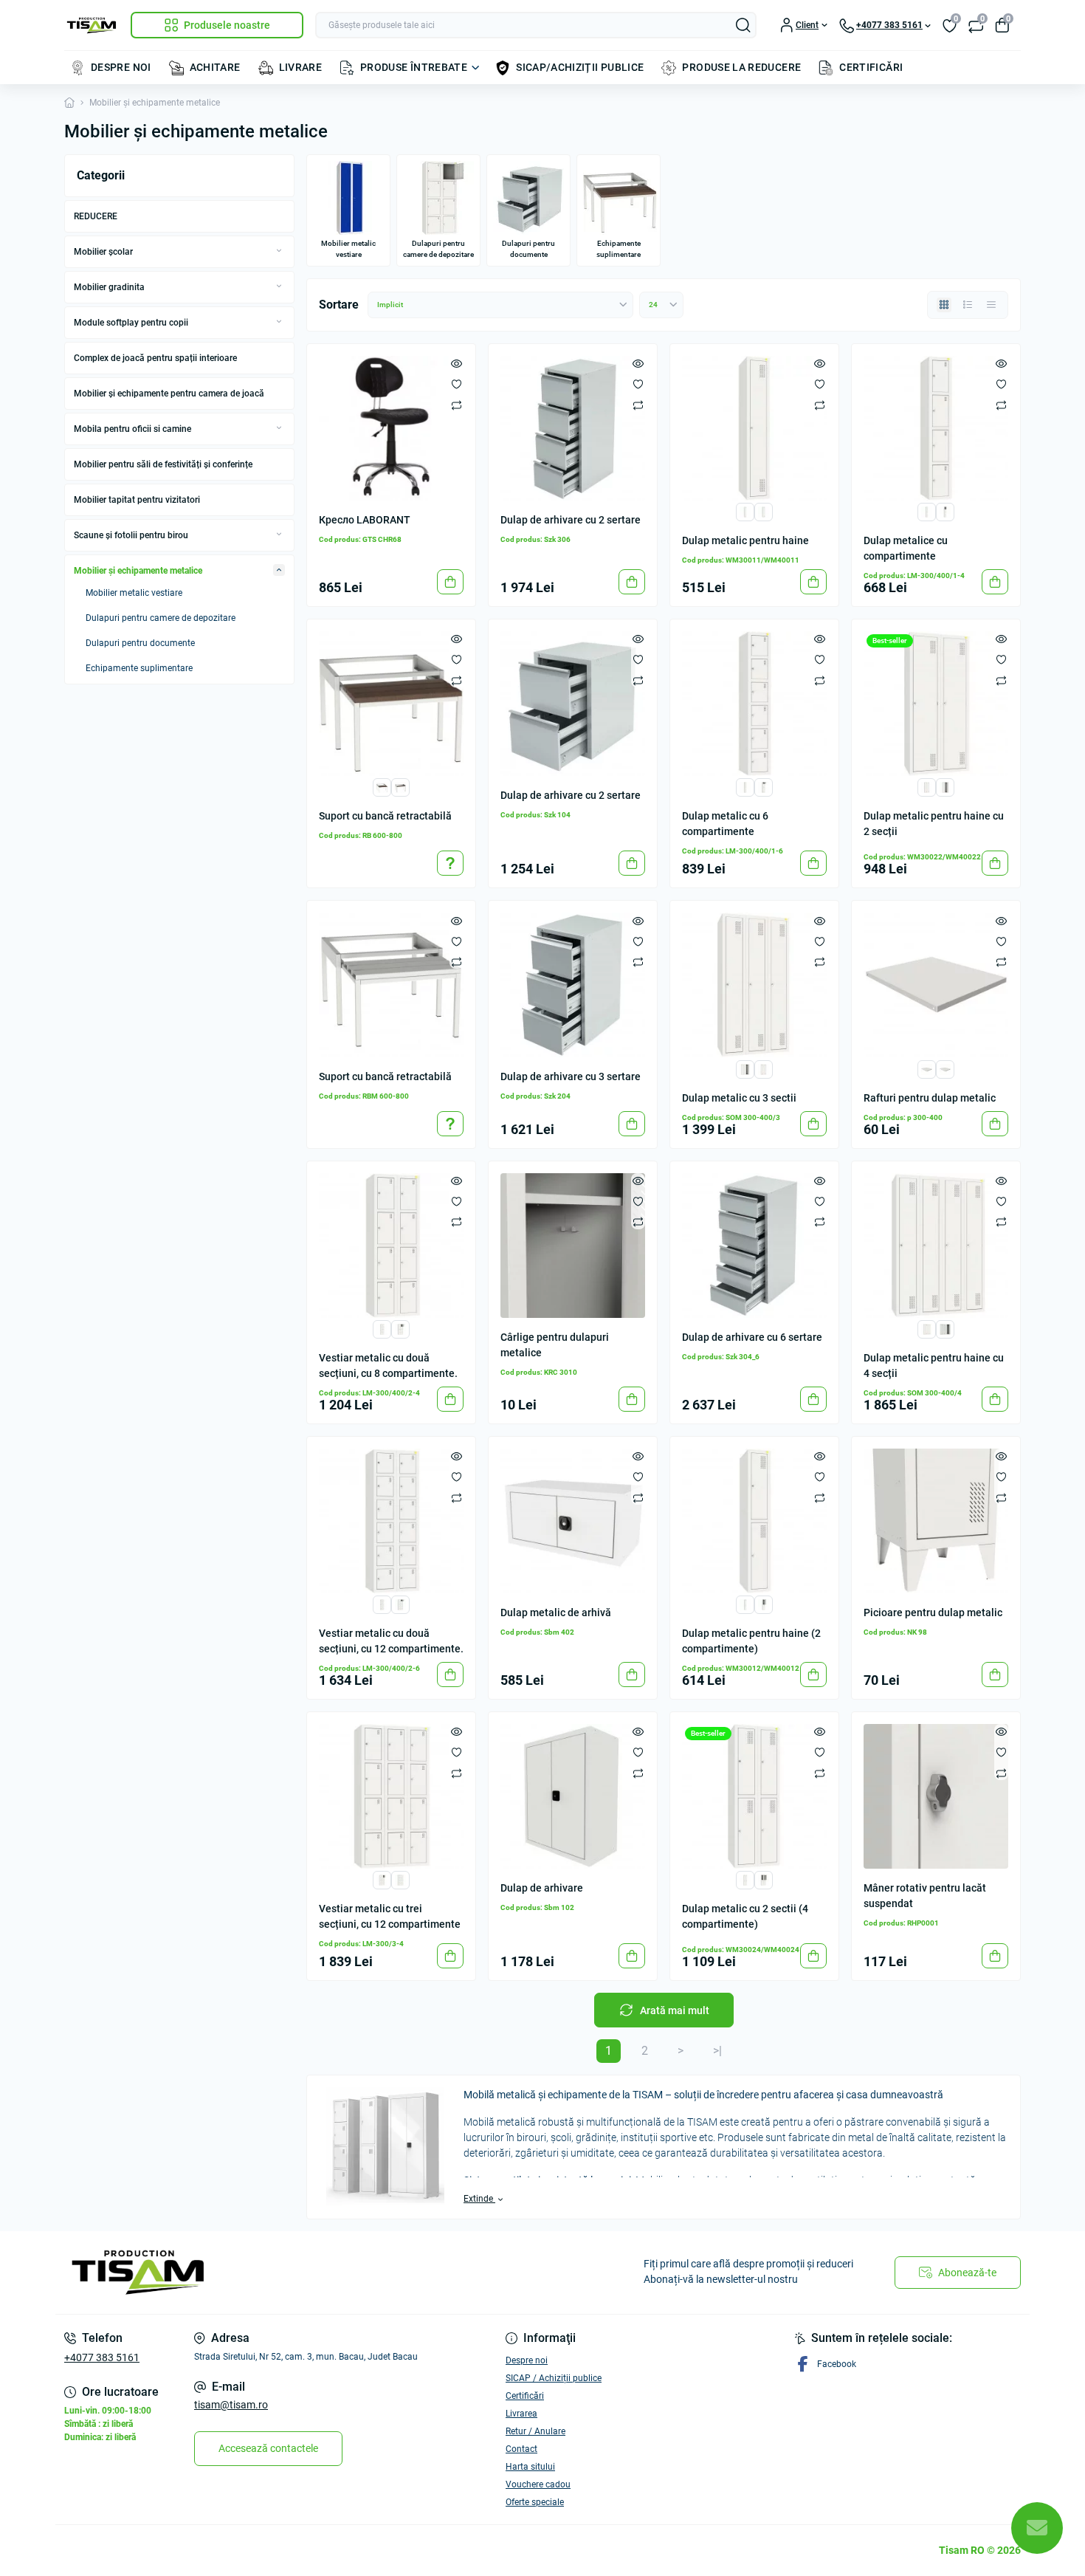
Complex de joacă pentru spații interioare (155, 358)
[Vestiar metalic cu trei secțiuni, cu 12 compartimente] (391, 1796)
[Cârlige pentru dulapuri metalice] (573, 1246)
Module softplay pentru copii (131, 323)
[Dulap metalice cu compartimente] (936, 428)
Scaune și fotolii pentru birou (131, 535)
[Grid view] (944, 305)
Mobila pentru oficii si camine (132, 429)
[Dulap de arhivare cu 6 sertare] (754, 1246)
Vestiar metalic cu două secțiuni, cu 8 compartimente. (388, 1366)
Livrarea (521, 2414)
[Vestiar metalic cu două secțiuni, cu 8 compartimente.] (391, 1246)
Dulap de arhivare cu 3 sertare (571, 1076)
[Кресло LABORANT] (391, 428)
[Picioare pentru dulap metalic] (936, 1521)
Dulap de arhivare (542, 1888)
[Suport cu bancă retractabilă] (391, 704)
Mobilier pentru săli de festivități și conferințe (163, 464)
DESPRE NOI (121, 67)
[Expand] (279, 251)
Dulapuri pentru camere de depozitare (161, 618)
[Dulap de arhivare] (573, 1796)
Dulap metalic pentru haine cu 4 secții (934, 1366)
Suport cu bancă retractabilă (385, 816)
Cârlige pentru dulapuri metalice (555, 1345)
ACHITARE (215, 67)
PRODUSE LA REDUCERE (741, 67)
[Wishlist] (457, 384)
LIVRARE (301, 67)
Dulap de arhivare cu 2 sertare (571, 520)
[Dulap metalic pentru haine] (754, 428)
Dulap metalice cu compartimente (906, 548)
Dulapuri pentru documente (140, 643)
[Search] (743, 25)
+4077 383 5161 (102, 2357)
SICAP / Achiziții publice (554, 2378)
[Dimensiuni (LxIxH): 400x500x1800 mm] (764, 511)
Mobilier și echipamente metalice (138, 571)
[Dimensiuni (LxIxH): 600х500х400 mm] (382, 787)
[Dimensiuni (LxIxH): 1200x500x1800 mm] (745, 1068)
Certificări (525, 2396)
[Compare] (457, 405)
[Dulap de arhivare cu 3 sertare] (573, 985)
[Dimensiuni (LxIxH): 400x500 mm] (945, 1068)
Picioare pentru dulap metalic (933, 1612)
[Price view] (991, 305)
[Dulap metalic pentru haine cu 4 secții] (936, 1246)
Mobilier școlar (103, 252)
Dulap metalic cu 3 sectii (739, 1098)
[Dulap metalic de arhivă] (573, 1521)
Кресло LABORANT (365, 520)
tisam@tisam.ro (231, 2405)
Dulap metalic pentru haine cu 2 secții (934, 824)
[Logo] (92, 25)
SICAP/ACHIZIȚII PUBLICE (580, 67)
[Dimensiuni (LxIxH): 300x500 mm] (927, 1068)
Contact (521, 2449)
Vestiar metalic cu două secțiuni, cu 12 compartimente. (391, 1641)
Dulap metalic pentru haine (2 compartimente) (751, 1641)
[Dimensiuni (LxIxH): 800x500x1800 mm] (945, 787)
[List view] (968, 305)
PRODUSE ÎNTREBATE (414, 67)
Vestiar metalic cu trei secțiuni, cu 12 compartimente (390, 1916)
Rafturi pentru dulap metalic (930, 1098)
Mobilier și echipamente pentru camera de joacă (169, 394)
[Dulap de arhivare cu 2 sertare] (573, 428)
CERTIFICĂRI (871, 67)
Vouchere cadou (538, 2484)
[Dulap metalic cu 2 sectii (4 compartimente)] (754, 1796)
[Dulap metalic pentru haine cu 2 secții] (936, 704)
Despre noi (527, 2360)
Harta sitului (530, 2467)
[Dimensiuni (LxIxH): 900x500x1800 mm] (764, 1068)
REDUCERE (96, 216)
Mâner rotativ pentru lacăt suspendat (925, 1896)
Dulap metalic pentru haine (745, 540)
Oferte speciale (535, 2502)
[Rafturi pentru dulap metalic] (936, 985)
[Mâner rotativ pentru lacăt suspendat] (936, 1796)
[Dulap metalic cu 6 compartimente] (754, 704)
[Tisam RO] (299, 2273)
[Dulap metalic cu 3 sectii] (754, 985)
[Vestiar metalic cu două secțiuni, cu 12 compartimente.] (391, 1521)
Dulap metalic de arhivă (556, 1612)
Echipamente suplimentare (139, 668)
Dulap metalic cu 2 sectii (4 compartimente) (745, 1916)
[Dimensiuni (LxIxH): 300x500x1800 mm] (745, 511)
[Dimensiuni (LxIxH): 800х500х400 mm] (400, 787)
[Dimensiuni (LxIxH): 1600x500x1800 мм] (945, 1329)
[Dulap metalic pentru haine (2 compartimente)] (754, 1521)
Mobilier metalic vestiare (134, 593)
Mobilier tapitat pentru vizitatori (137, 500)
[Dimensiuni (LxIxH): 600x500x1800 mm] (927, 787)
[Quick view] (457, 363)
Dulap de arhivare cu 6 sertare (752, 1337)
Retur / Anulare (535, 2431)
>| (717, 2051)
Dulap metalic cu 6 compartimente (725, 824)
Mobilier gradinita (109, 287)
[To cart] (450, 582)
